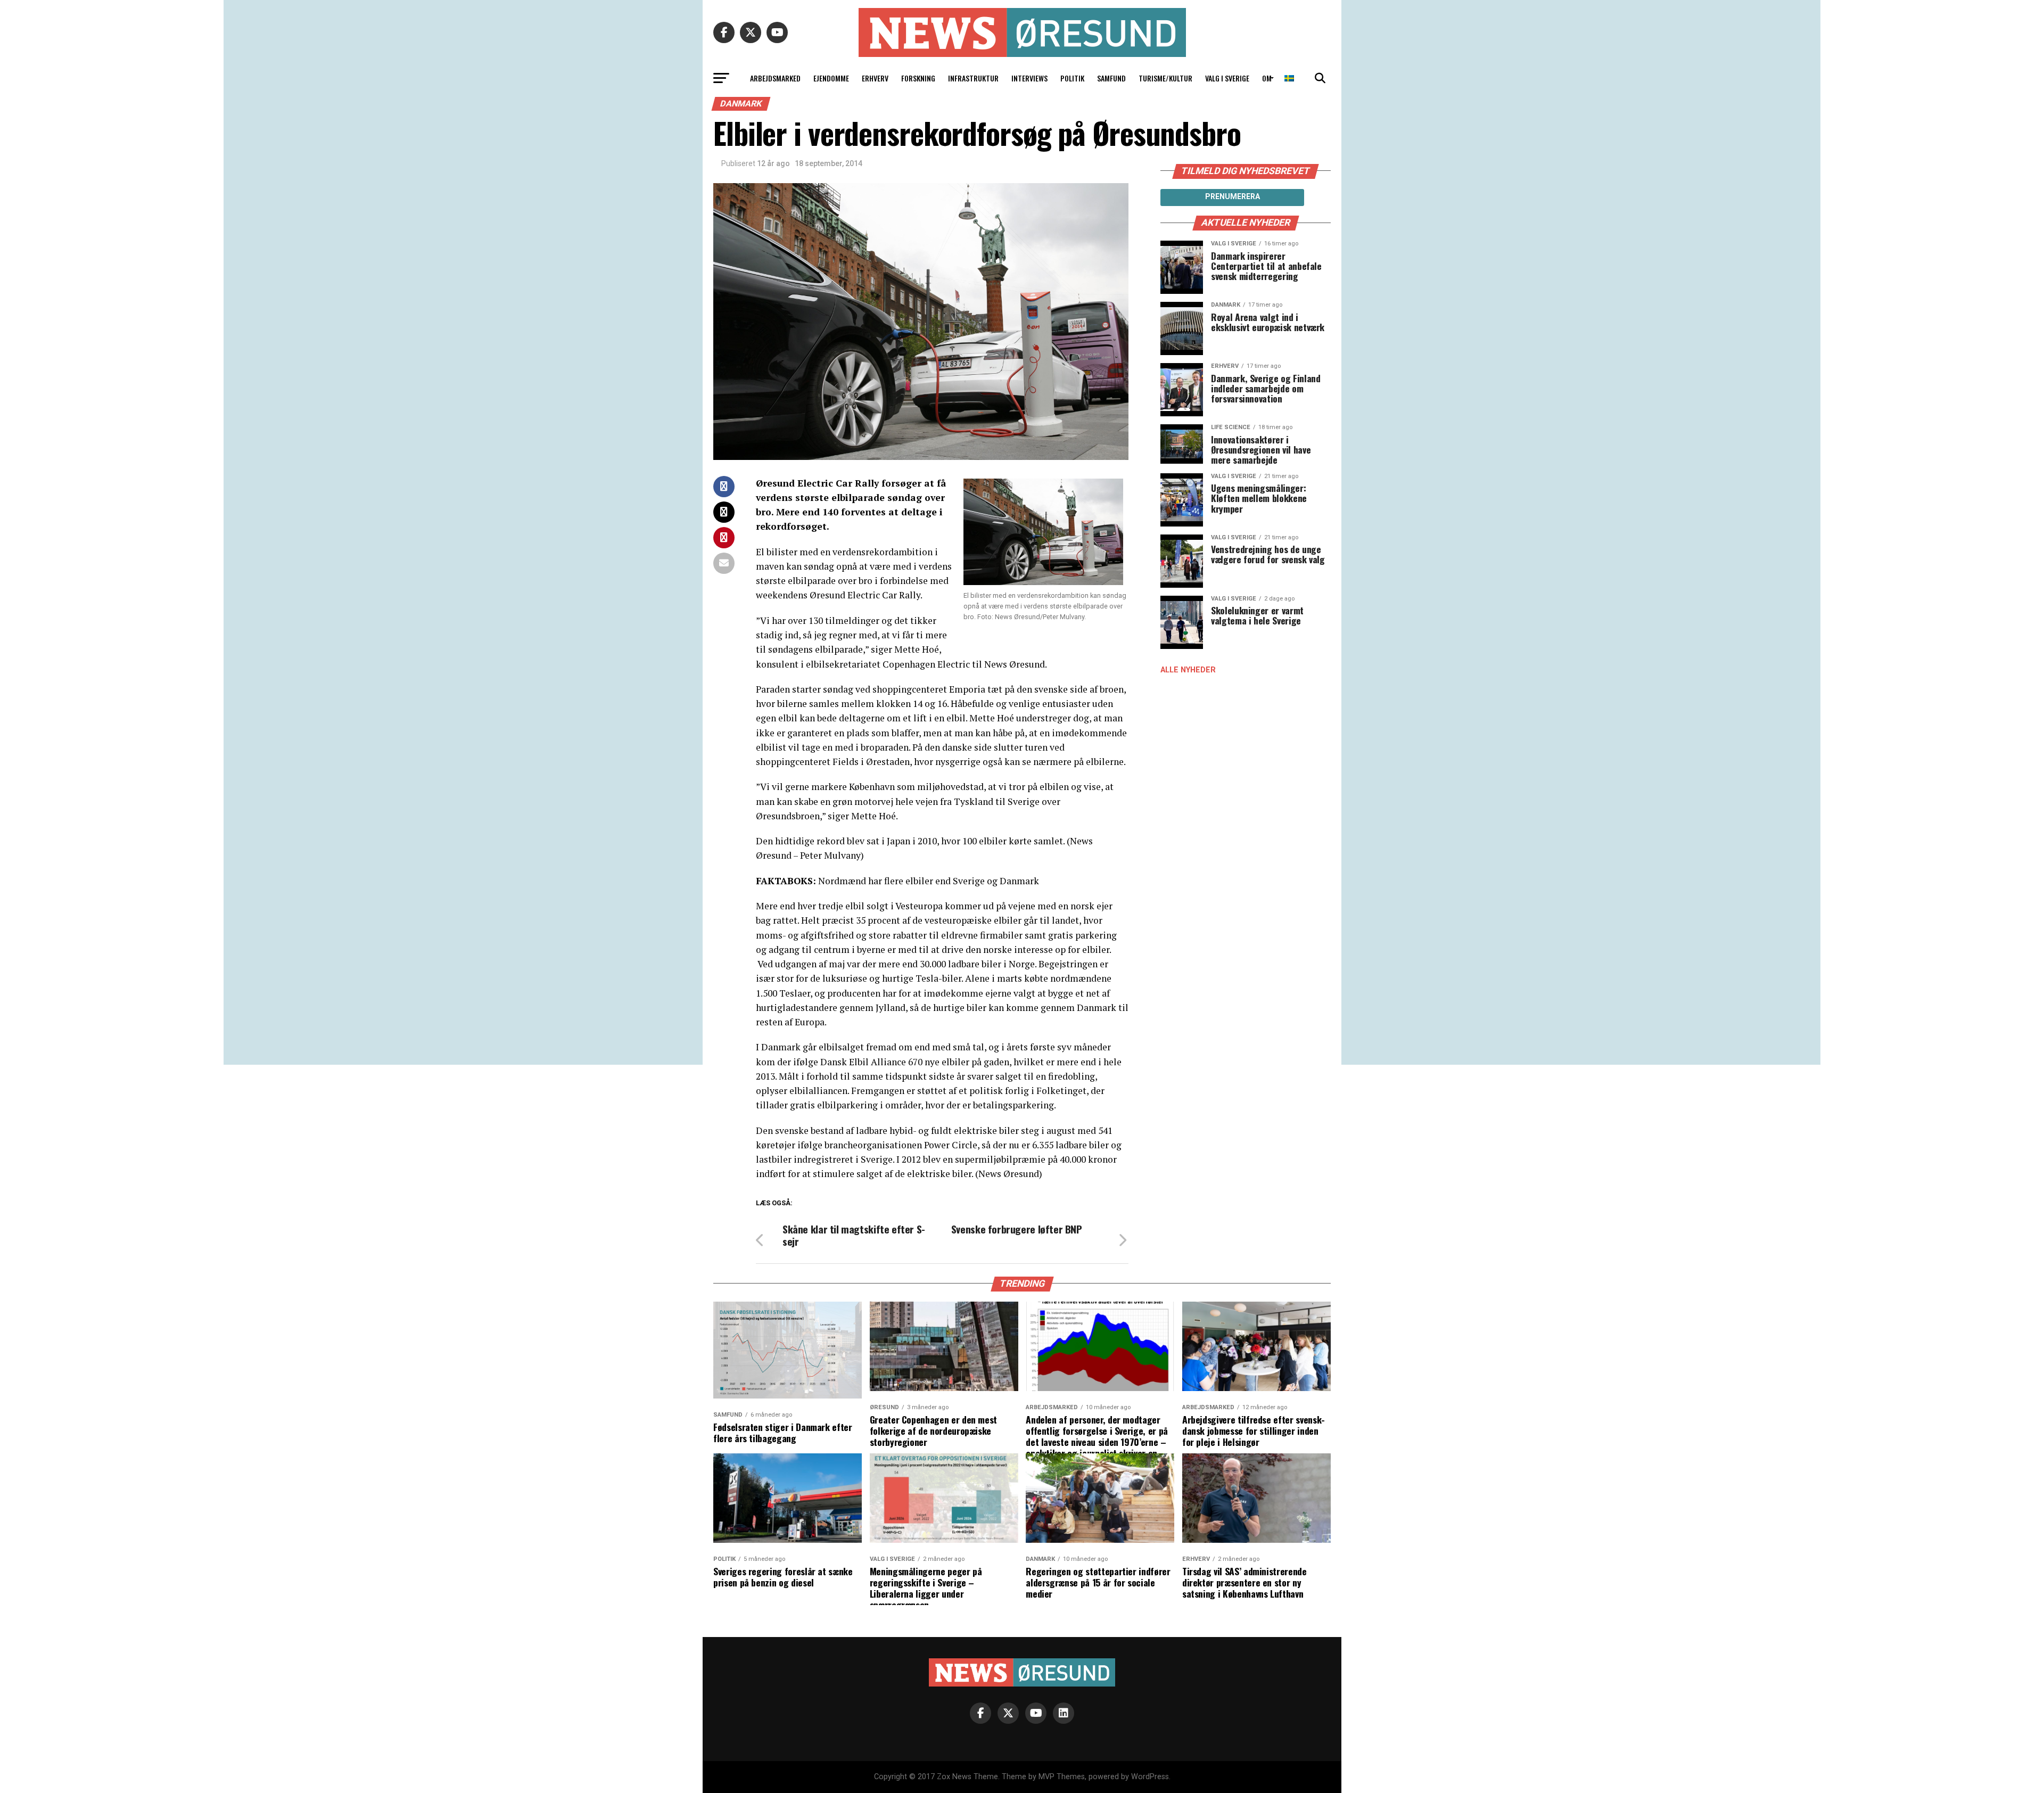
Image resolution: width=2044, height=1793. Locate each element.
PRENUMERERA (1233, 196)
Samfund (1111, 78)
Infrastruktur (973, 78)
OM (1267, 78)
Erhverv (875, 78)
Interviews (1029, 78)
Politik (1072, 78)
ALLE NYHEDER (1188, 670)
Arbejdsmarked (775, 78)
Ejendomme (831, 78)
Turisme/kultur (1165, 78)
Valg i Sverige (1227, 78)
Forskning (918, 78)
